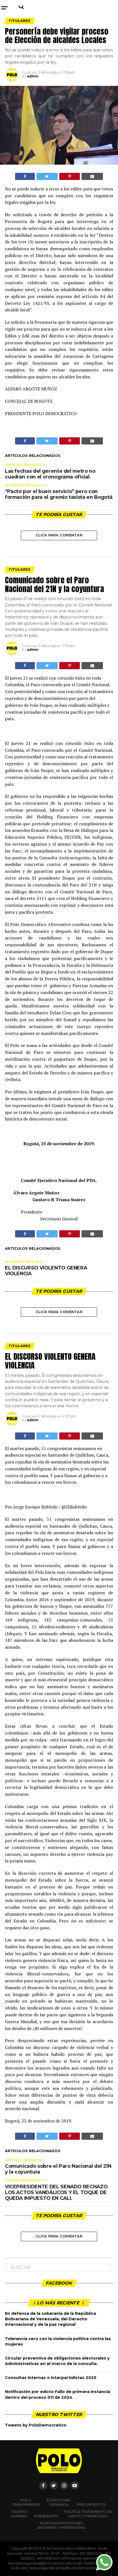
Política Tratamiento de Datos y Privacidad (88, 2514)
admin (33, 76)
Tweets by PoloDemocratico (36, 2425)
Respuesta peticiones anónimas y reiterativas (62, 2525)
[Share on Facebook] (25, 176)
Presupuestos (91, 2505)
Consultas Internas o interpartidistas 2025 (51, 2378)
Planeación (46, 2516)
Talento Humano (19, 2514)
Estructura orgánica (59, 2502)
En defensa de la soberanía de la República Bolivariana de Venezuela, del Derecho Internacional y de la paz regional (50, 2319)
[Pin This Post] (69, 176)
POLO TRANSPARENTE (26, 2502)
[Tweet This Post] (47, 176)
